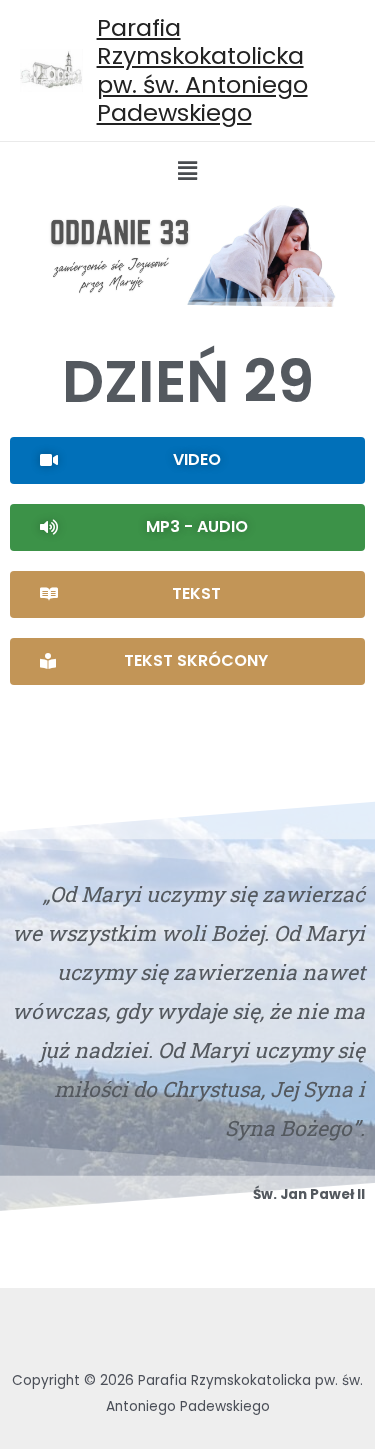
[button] (187, 460)
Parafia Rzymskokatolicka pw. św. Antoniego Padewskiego (202, 70)
